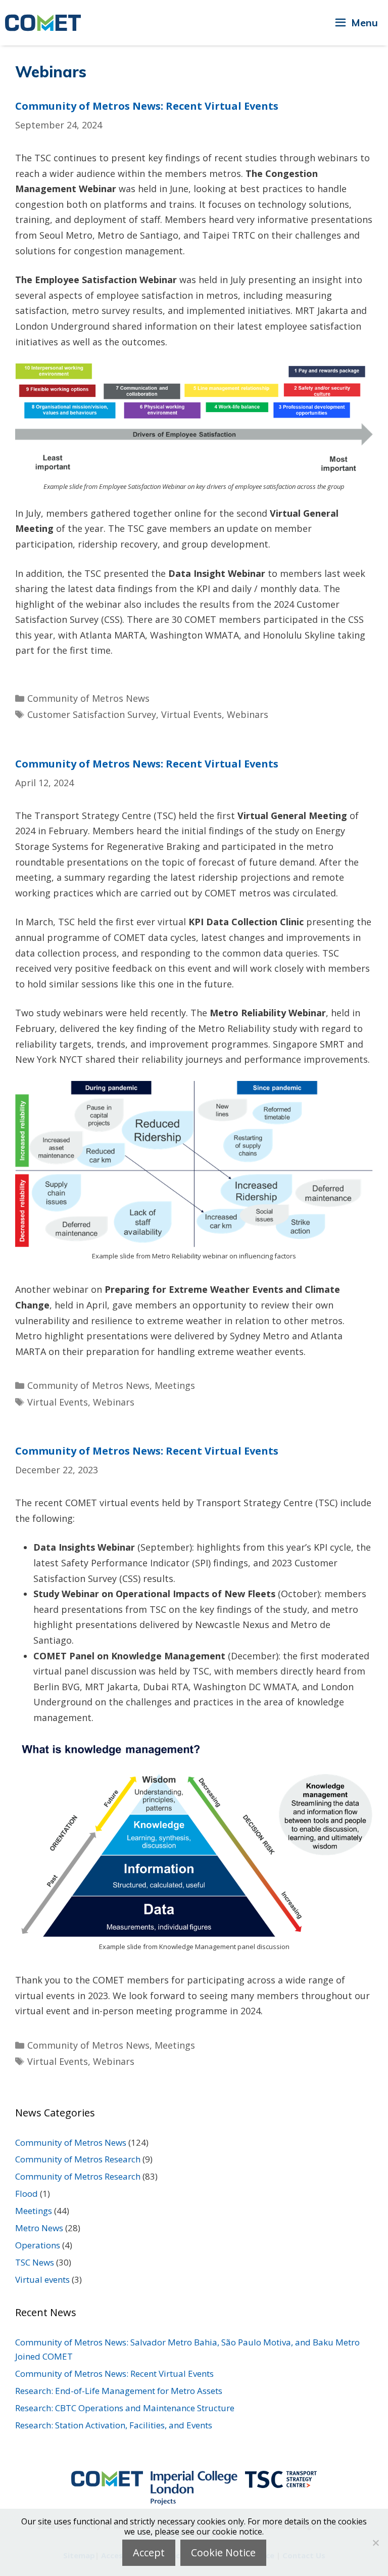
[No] (375, 2543)
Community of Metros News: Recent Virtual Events (147, 106)
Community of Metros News (88, 698)
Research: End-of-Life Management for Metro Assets (119, 2391)
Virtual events (42, 2279)
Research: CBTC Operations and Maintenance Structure (125, 2408)
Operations (38, 2245)
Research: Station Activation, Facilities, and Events (114, 2425)
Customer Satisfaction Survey (92, 714)
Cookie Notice (223, 2552)
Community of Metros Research (78, 2159)
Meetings (175, 1385)
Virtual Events (191, 714)
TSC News (35, 2262)
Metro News (39, 2228)
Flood (27, 2194)
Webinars (248, 714)
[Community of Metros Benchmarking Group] (43, 23)
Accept (149, 2552)
